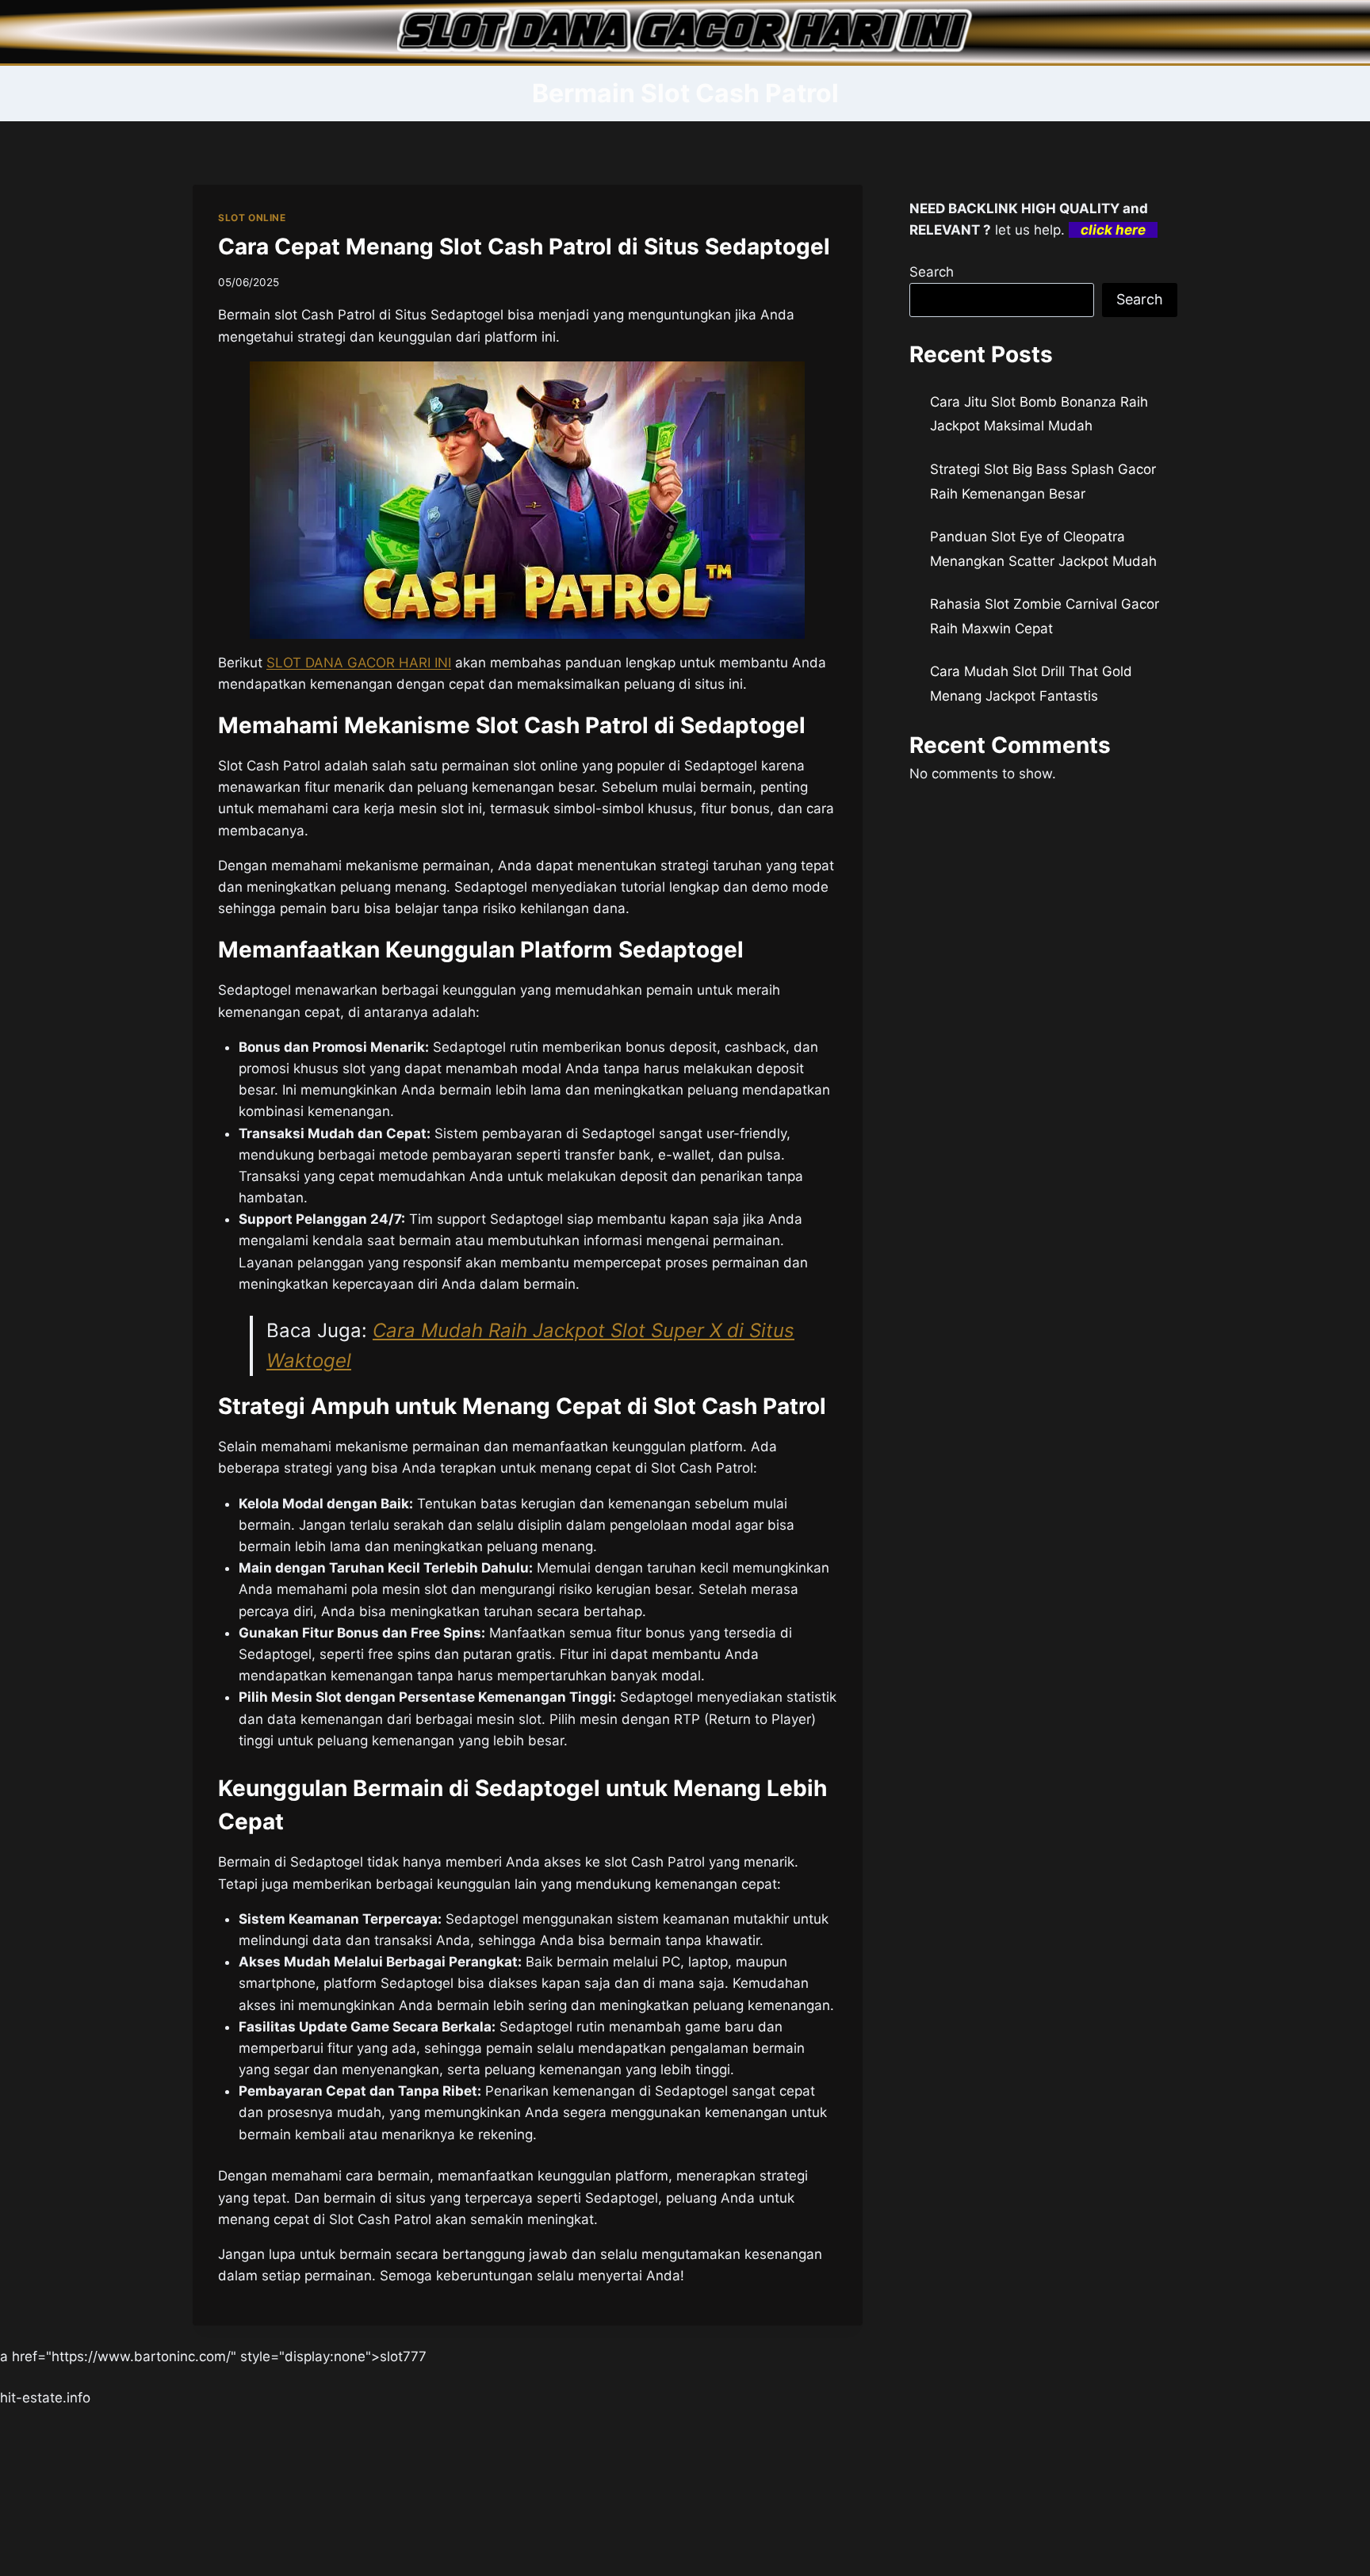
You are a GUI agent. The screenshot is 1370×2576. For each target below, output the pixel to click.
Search (932, 272)
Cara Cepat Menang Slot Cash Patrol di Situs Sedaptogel (524, 247)
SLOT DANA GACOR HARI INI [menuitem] (359, 663)
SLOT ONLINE (252, 218)
